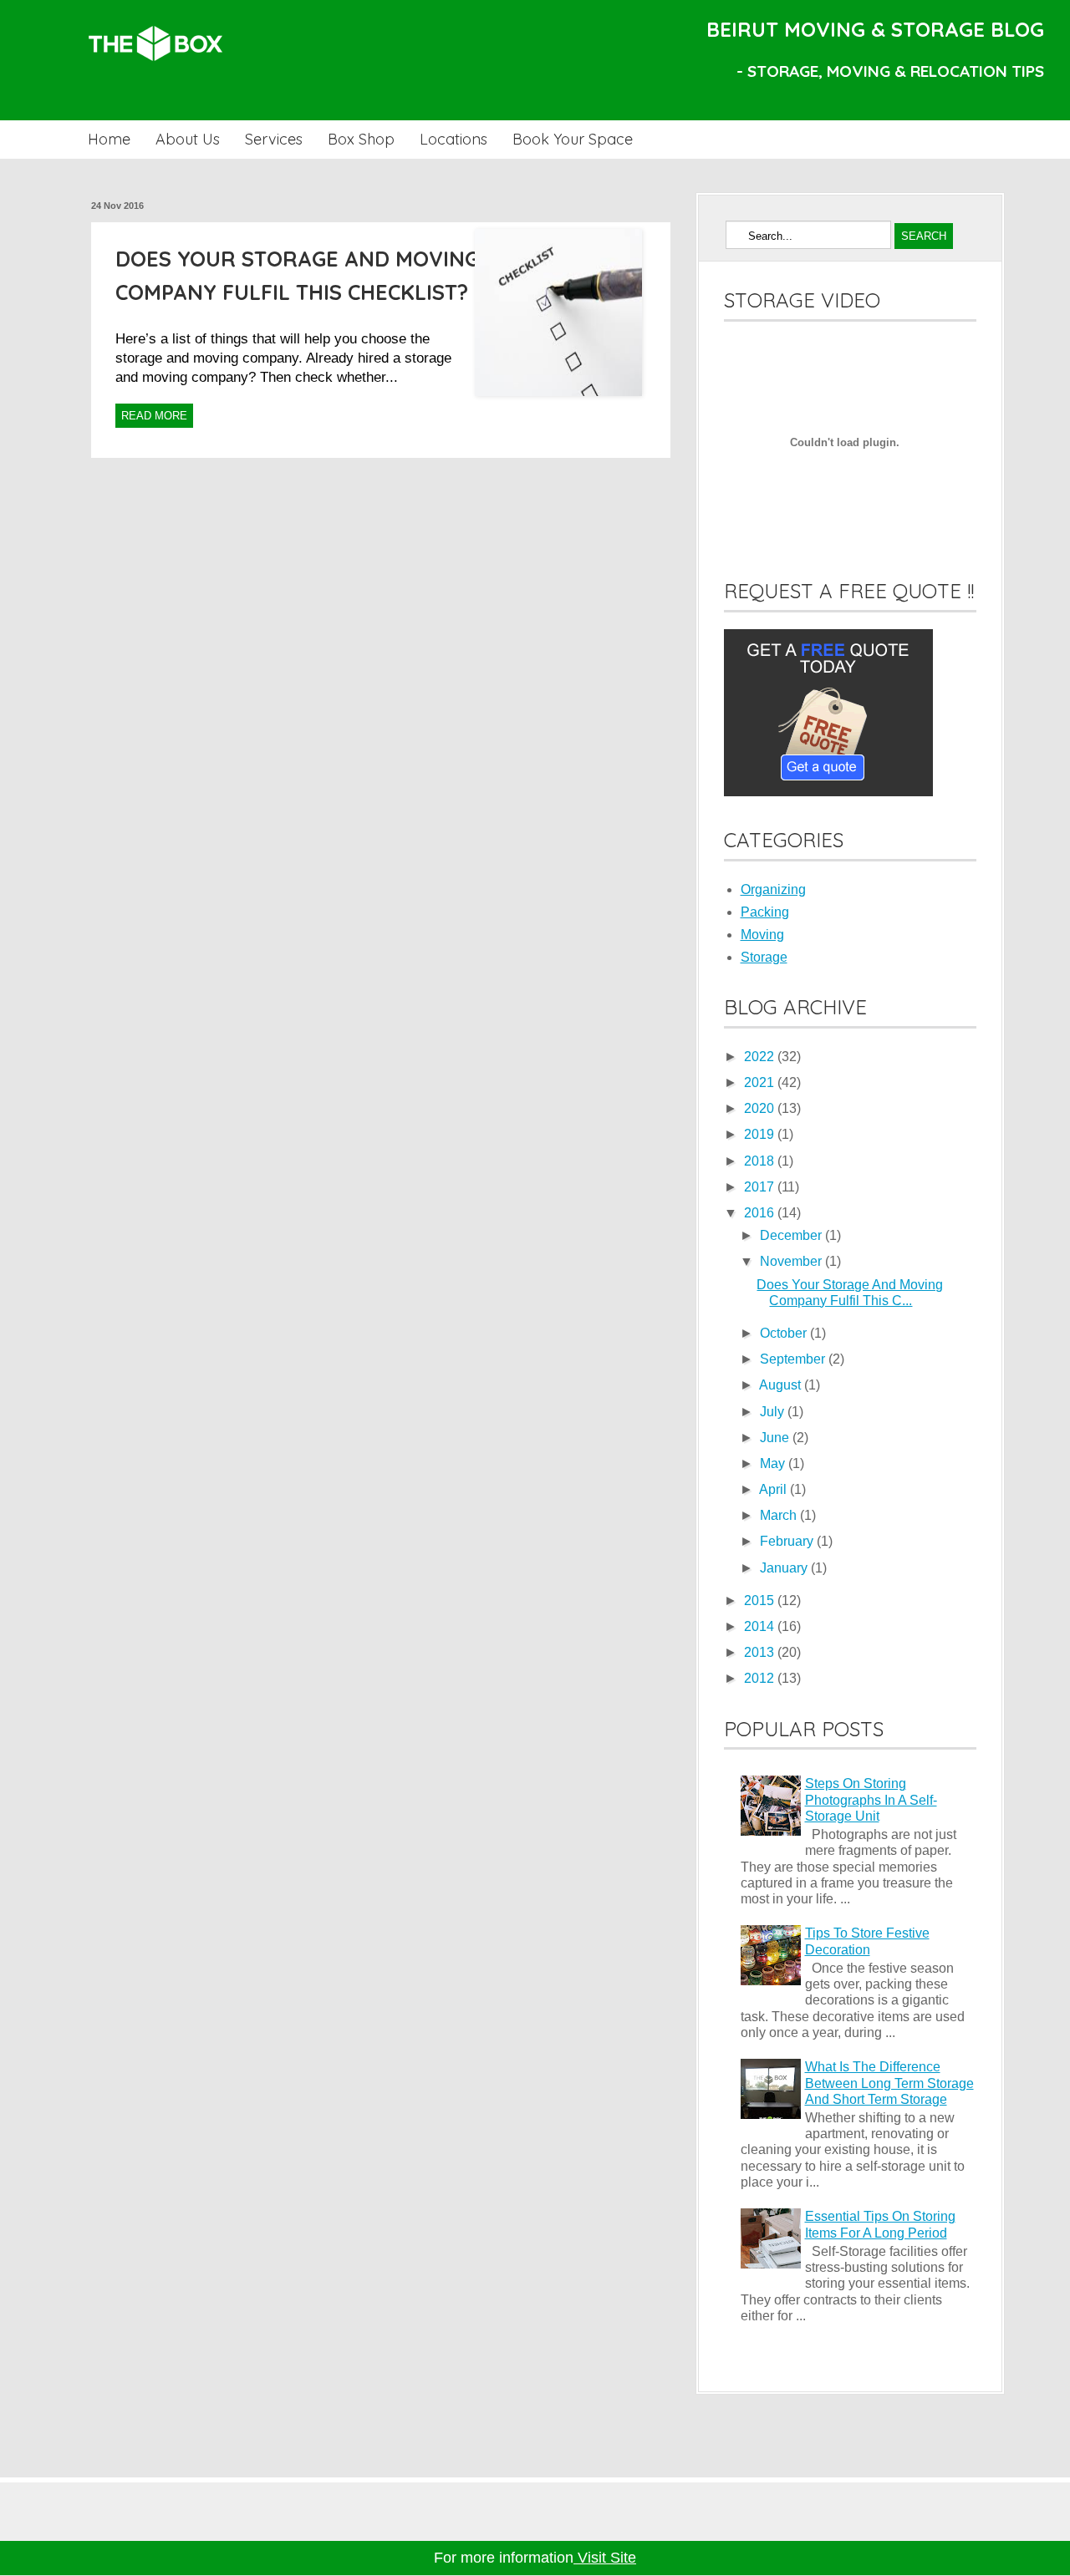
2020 (761, 1108)
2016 (761, 1213)
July (774, 1412)
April (774, 1489)
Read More (154, 416)
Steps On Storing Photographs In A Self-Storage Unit (871, 1799)
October (785, 1333)
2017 (761, 1187)
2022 (761, 1057)
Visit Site (605, 2558)
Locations (453, 139)
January (785, 1568)
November (792, 1261)
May (774, 1463)
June (776, 1438)
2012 (761, 1678)
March (780, 1515)
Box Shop (361, 139)
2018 (761, 1161)
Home (109, 139)
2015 (761, 1600)
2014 (761, 1626)
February (788, 1541)
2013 (761, 1652)
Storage (764, 957)
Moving (762, 935)
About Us (188, 139)
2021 (761, 1082)
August (782, 1385)
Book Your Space (573, 139)
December (792, 1235)
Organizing (773, 889)
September (794, 1359)
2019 (761, 1134)
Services (274, 139)
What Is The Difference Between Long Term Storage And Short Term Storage (889, 2083)
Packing (765, 912)
